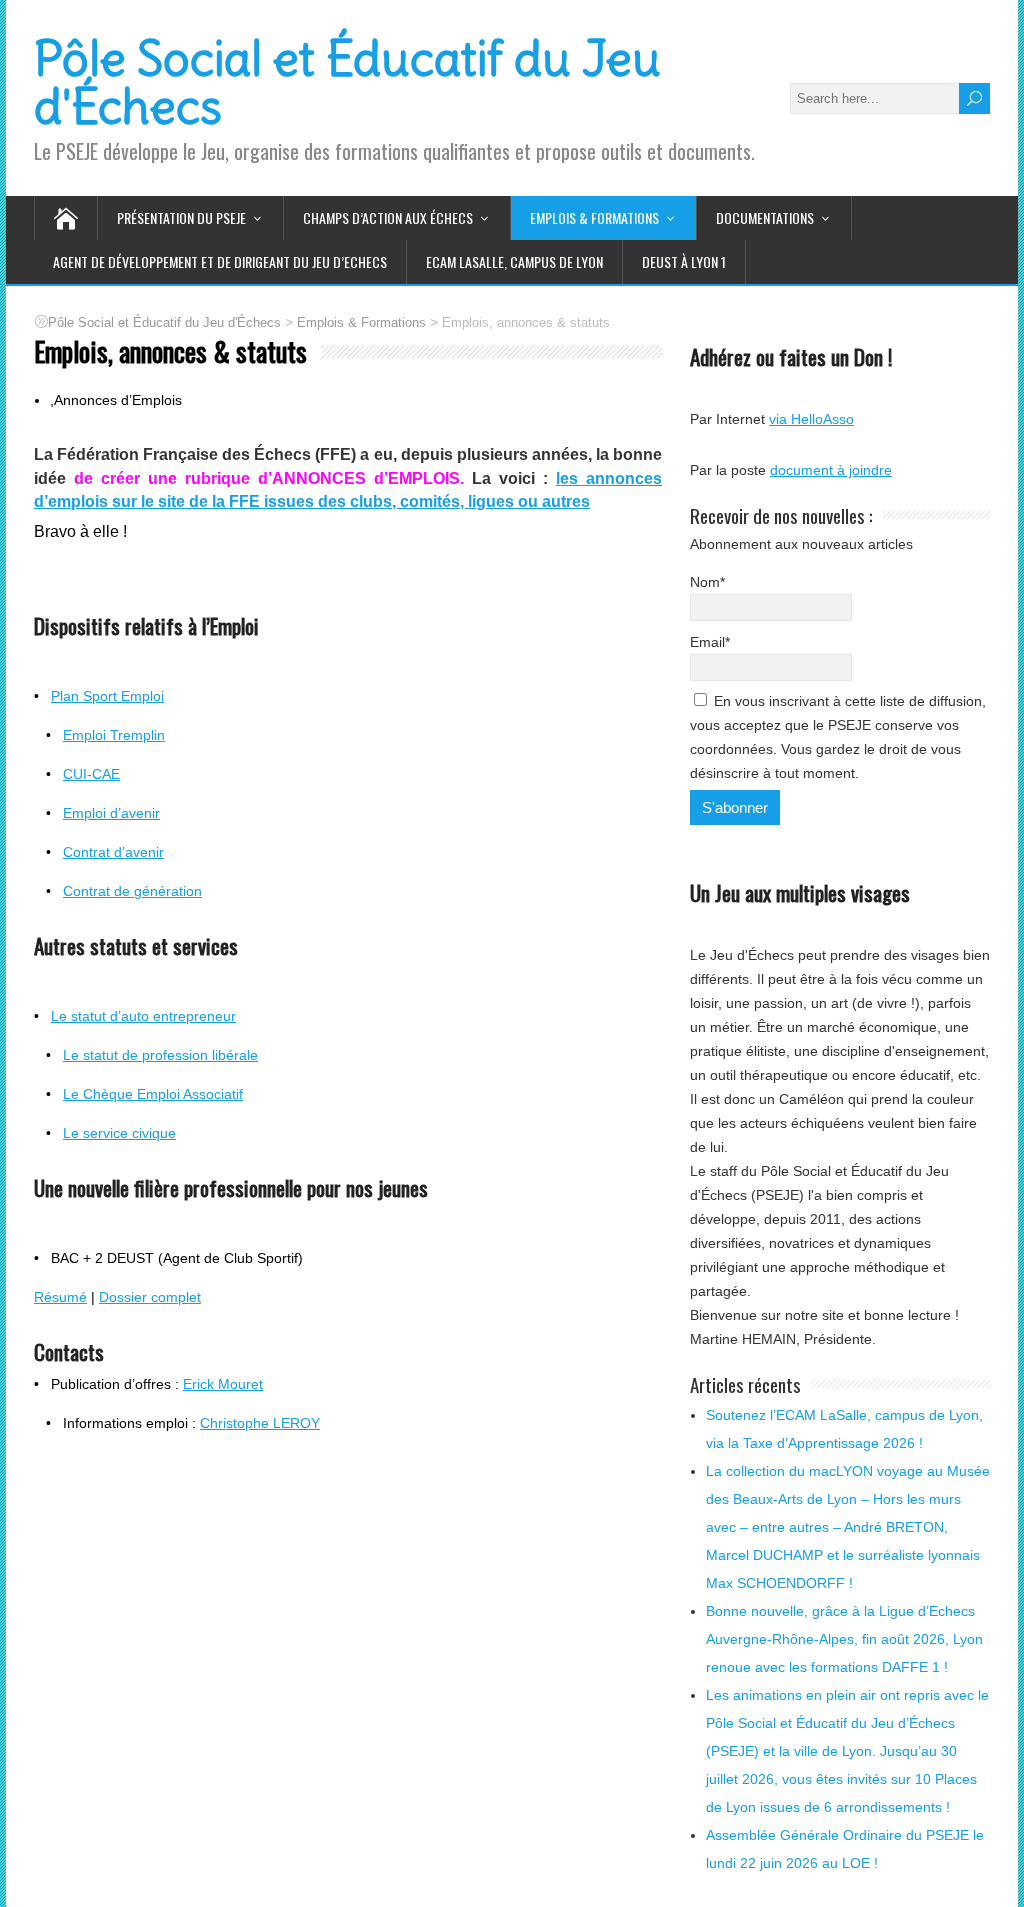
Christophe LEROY (260, 1423)
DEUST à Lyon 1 (684, 261)
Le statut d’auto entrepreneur (143, 1016)
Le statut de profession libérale (160, 1055)
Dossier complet (150, 1297)
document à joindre (831, 470)
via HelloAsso (811, 419)
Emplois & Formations (594, 217)
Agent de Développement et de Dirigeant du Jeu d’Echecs (220, 261)
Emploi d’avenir (111, 813)
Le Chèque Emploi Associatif (153, 1094)
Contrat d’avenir (113, 852)
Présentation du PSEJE (181, 217)
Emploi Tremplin (114, 735)
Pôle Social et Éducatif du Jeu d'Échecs (347, 83)
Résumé (60, 1297)
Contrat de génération (132, 891)
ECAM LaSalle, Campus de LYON (514, 261)
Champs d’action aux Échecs (388, 217)
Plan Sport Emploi (107, 696)
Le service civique (119, 1133)
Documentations (765, 217)
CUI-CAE (91, 774)
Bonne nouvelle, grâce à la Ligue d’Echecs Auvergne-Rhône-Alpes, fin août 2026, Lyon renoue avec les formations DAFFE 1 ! (844, 1639)
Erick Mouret (223, 1384)
